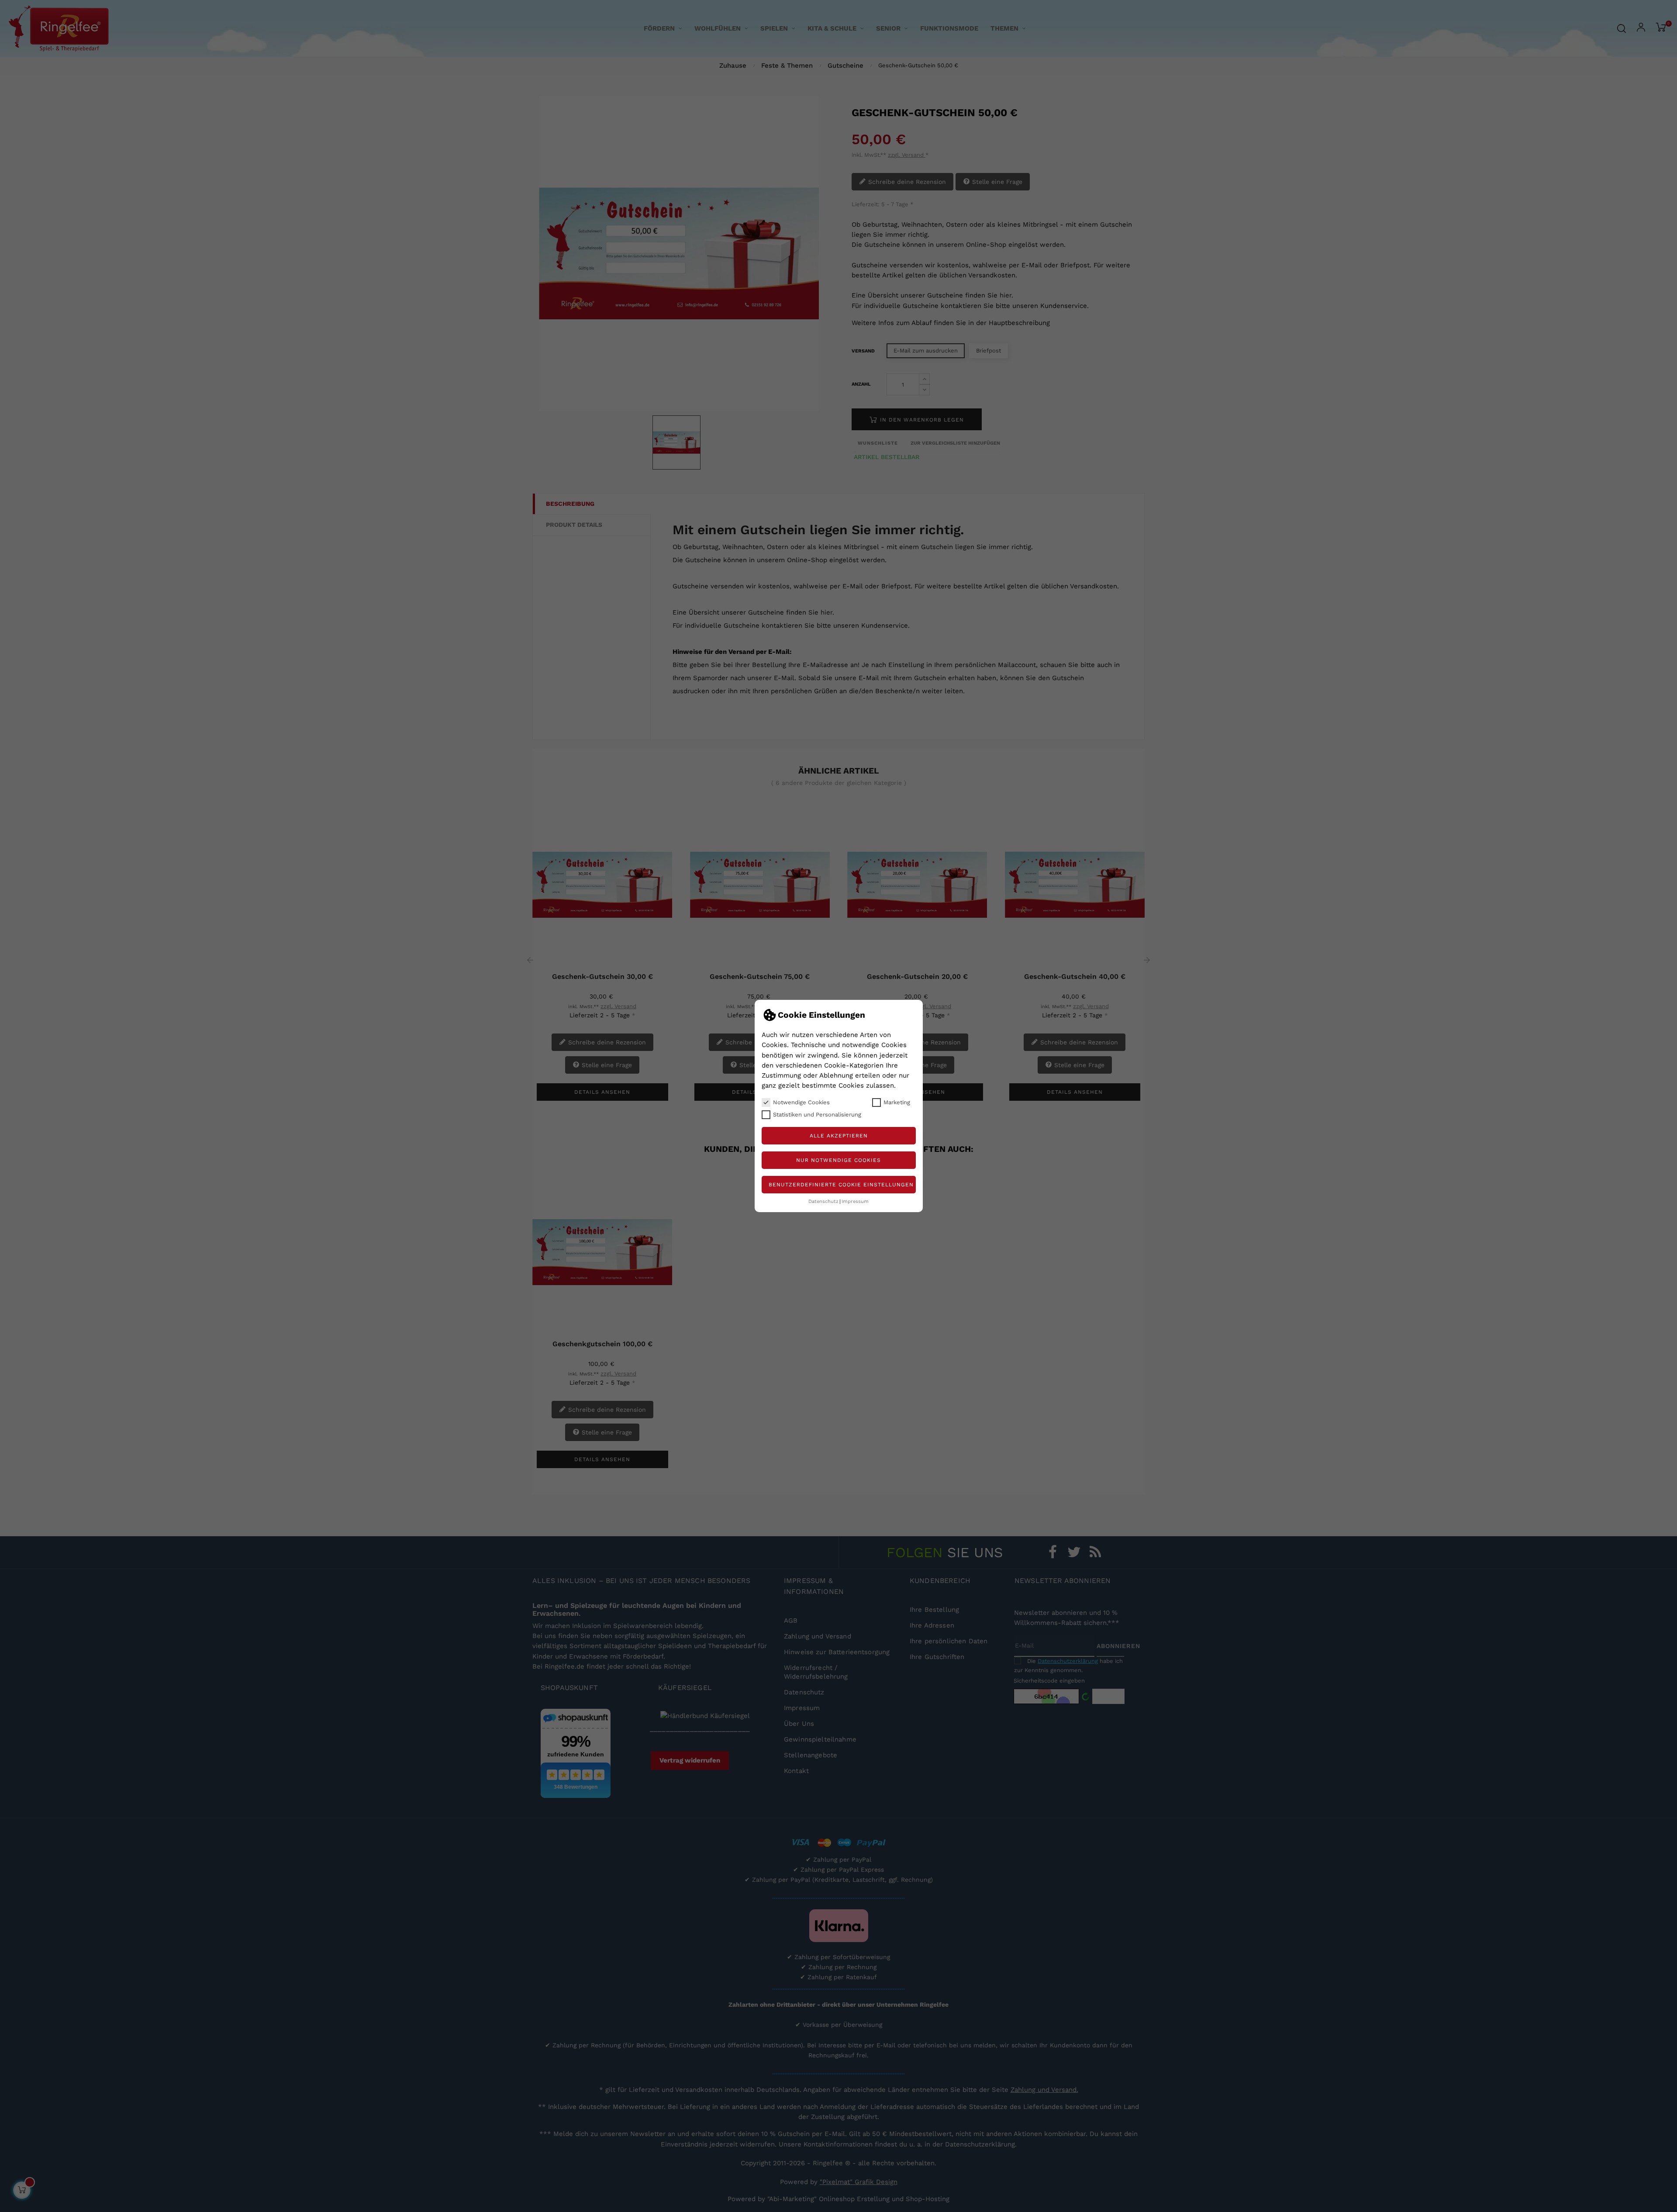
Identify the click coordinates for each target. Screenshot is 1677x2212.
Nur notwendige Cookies (838, 1160)
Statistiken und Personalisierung (817, 1115)
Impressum (855, 1201)
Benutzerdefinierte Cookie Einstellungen (841, 1185)
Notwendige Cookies (801, 1102)
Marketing (897, 1102)
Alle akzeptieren (839, 1136)
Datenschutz (823, 1201)
